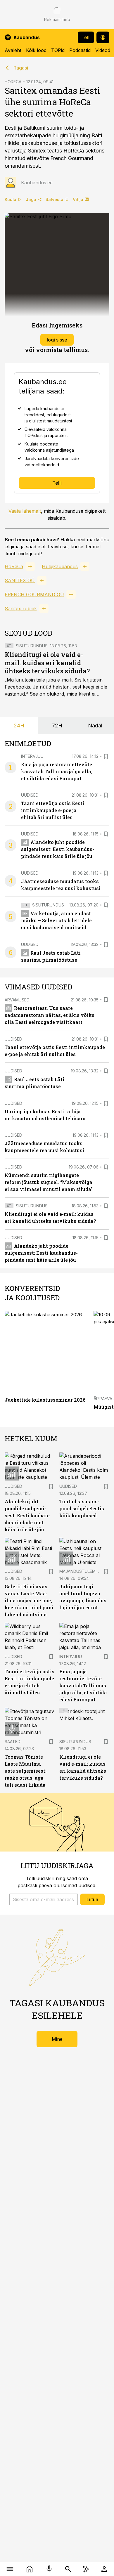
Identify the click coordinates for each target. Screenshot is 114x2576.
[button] (44, 1899)
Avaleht (13, 50)
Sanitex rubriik (21, 609)
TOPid (58, 50)
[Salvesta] (106, 756)
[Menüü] (10, 2569)
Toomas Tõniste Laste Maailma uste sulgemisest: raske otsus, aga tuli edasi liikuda (26, 1771)
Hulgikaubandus (60, 566)
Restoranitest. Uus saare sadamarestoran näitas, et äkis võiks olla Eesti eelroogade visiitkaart (50, 1015)
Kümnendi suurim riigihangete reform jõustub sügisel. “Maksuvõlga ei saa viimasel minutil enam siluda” (49, 1182)
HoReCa (14, 566)
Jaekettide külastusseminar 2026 (45, 1400)
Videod (103, 50)
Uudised (30, 795)
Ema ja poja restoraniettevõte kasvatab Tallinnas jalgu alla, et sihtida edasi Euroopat (57, 771)
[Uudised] (29, 2569)
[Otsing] (68, 2569)
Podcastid (80, 50)
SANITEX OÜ (20, 580)
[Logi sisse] (104, 2569)
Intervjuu (32, 756)
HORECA (13, 82)
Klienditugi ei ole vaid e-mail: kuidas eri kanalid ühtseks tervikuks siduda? (47, 663)
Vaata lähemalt (25, 511)
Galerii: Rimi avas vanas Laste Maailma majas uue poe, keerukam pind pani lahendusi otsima (29, 1600)
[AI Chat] (86, 2569)
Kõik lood (36, 50)
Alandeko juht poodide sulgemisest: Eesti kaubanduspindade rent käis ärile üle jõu (58, 849)
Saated (13, 1742)
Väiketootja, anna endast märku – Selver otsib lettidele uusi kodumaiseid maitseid (56, 920)
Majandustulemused (83, 1571)
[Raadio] (49, 2569)
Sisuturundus (32, 646)
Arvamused (17, 1000)
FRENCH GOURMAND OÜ (34, 594)
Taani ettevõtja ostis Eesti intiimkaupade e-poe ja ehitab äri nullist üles (53, 810)
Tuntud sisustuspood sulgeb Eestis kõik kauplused (82, 1508)
